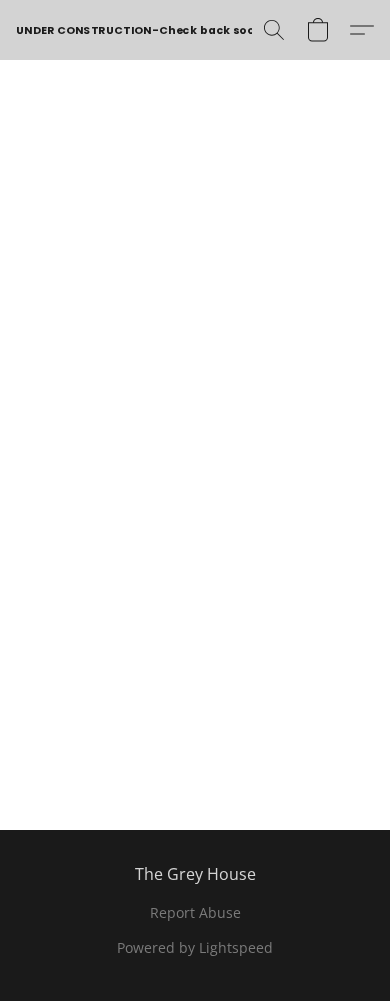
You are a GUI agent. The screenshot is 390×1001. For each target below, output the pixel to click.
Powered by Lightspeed (195, 947)
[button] (141, 30)
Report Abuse (195, 912)
